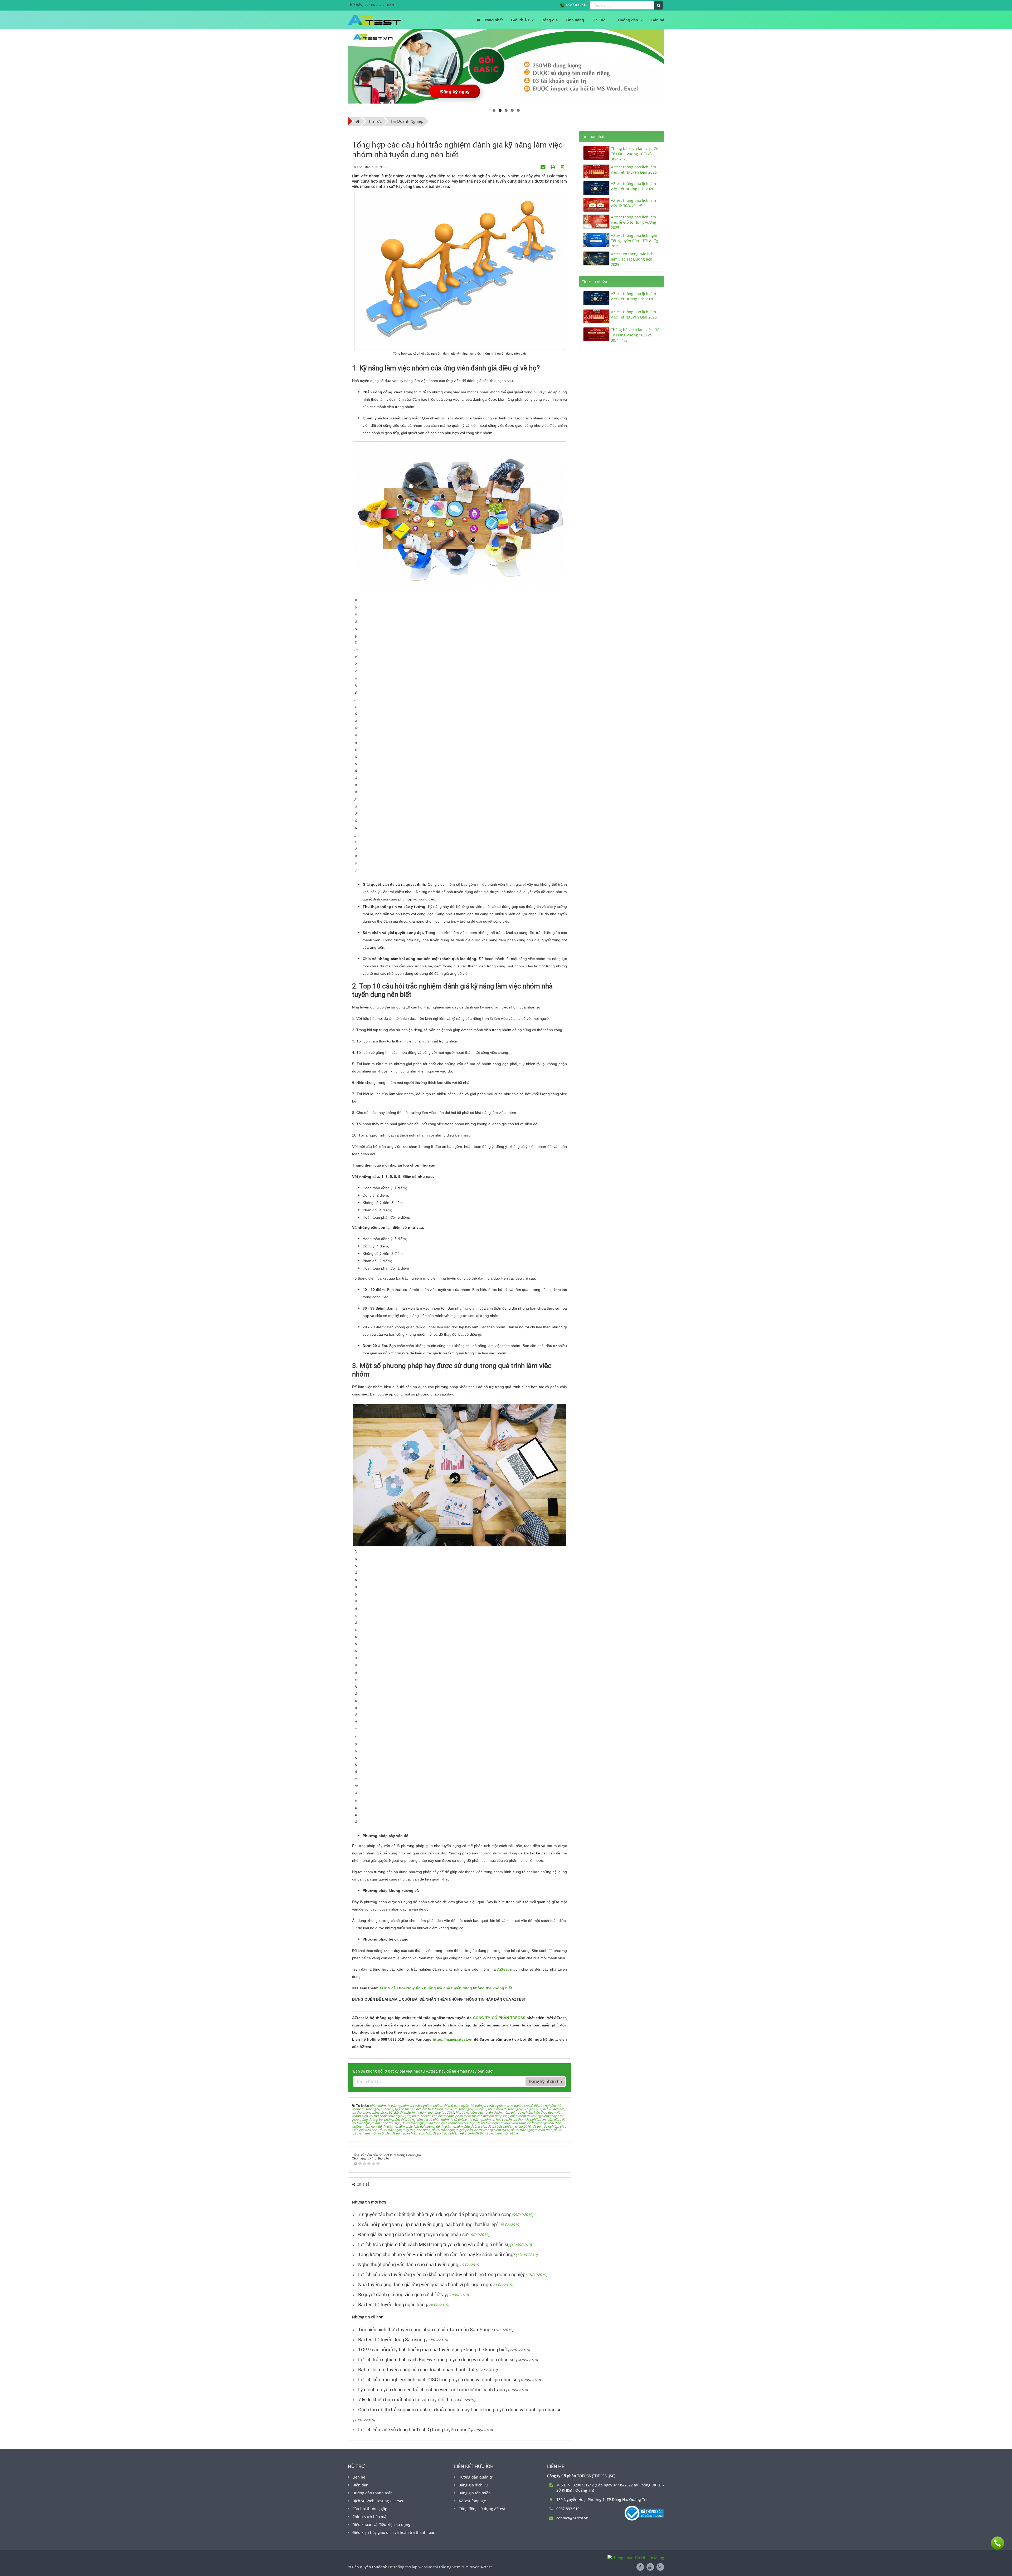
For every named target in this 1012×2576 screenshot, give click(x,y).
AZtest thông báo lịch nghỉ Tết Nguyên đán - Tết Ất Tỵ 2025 (634, 241)
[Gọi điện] (998, 2543)
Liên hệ (359, 2477)
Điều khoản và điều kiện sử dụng (381, 2524)
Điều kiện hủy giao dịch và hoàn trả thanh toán (394, 2532)
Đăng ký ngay (455, 91)
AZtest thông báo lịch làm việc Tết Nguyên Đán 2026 (634, 170)
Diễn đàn (360, 2485)
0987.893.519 (576, 5)
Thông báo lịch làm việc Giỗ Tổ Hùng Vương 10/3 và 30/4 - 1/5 (635, 154)
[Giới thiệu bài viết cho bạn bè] (544, 167)
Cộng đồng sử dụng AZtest (482, 2509)
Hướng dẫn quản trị (476, 2477)
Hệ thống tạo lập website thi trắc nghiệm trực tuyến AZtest (440, 2567)
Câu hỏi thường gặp (370, 2509)
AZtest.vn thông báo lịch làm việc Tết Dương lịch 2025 (632, 259)
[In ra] (553, 167)
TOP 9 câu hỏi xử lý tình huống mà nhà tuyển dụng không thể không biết (446, 1988)
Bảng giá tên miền (475, 2493)
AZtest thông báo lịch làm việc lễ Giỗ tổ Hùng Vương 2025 (634, 222)
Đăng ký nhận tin (545, 2082)
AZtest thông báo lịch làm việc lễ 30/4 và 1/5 (633, 203)
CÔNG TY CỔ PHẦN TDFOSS (499, 2018)
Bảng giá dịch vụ (473, 2485)
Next (672, 66)
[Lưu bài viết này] (563, 167)
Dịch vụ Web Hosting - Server (378, 2501)
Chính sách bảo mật (370, 2517)
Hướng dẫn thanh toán (373, 2493)
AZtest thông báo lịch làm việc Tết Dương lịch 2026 (633, 186)
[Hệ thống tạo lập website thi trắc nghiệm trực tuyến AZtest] (374, 20)
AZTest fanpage (472, 2501)
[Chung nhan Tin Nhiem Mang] (636, 2557)
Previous (340, 66)
